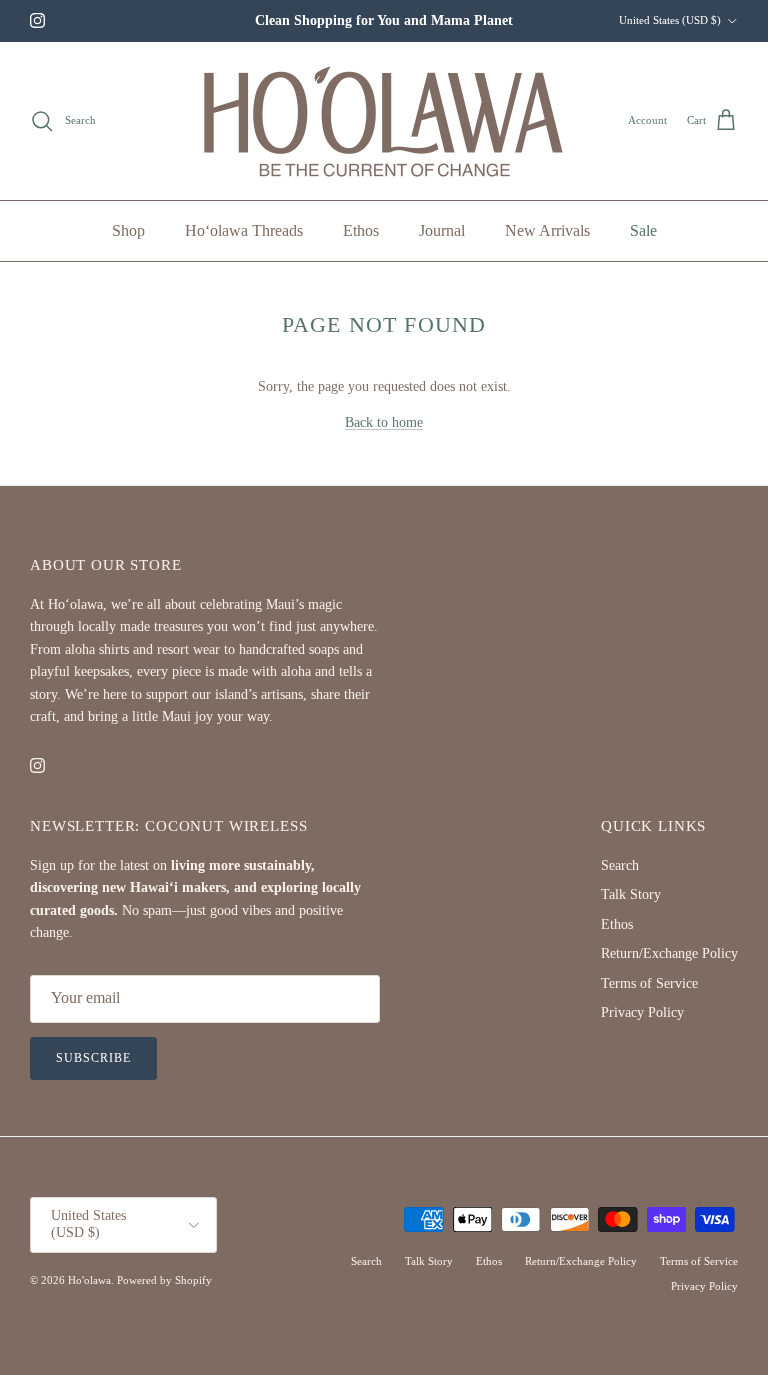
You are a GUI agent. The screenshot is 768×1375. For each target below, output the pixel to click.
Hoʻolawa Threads (244, 230)
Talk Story (631, 894)
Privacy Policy (642, 1012)
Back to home (384, 422)
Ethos (361, 230)
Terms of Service (649, 983)
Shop (128, 230)
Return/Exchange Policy (669, 953)
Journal (442, 230)
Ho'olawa (89, 1280)
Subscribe (93, 1058)
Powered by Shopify (164, 1280)
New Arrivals (547, 230)
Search (620, 865)
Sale (643, 230)
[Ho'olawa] (384, 121)
